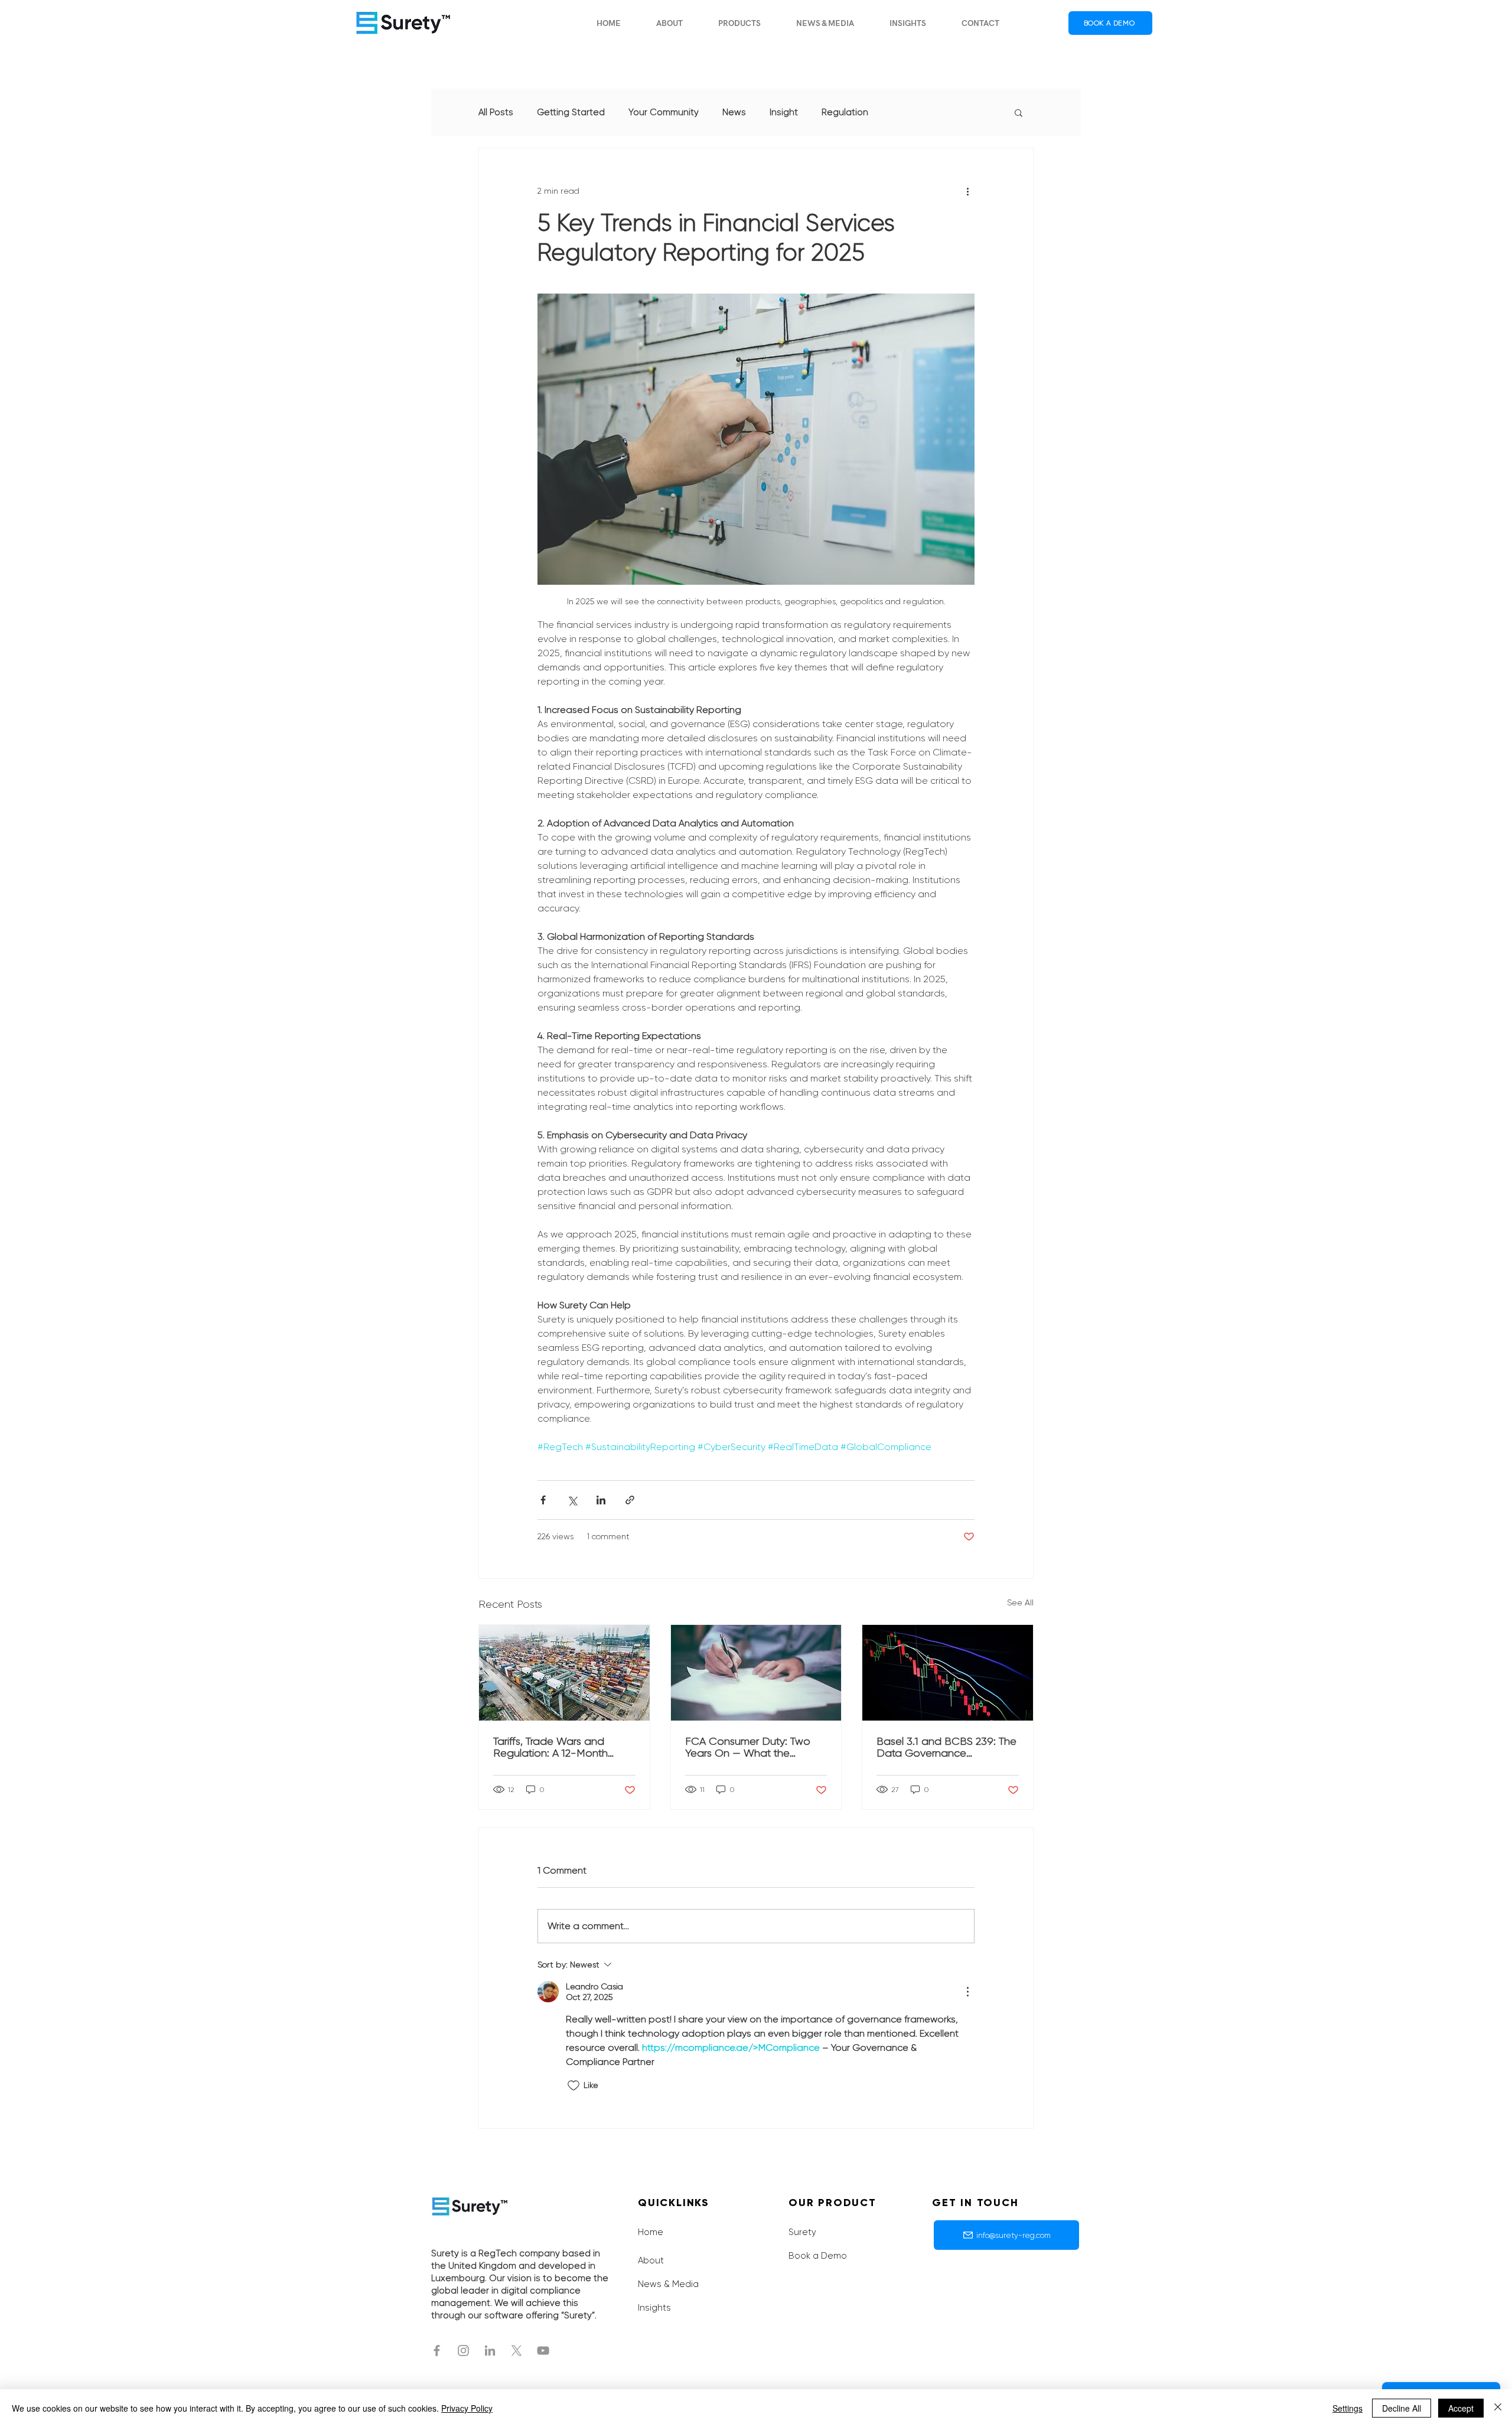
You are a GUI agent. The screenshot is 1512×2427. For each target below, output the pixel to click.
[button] (739, 23)
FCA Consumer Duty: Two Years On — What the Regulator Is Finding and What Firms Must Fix (748, 1747)
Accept (1461, 2408)
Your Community (664, 112)
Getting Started (571, 112)
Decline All (1402, 2408)
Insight (784, 112)
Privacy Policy (467, 2408)
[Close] (1498, 2408)
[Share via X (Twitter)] (572, 1500)
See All (1020, 1602)
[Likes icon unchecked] (573, 2086)
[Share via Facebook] (543, 1500)
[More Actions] (967, 1992)
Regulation (845, 112)
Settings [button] (1348, 2408)
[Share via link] (630, 1500)
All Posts (496, 112)
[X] (517, 2351)
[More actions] (967, 191)
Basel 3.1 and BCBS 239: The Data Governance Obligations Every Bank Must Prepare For (946, 1747)
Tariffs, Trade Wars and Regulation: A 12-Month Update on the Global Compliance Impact (550, 1747)
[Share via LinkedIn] (601, 1500)
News (734, 112)
